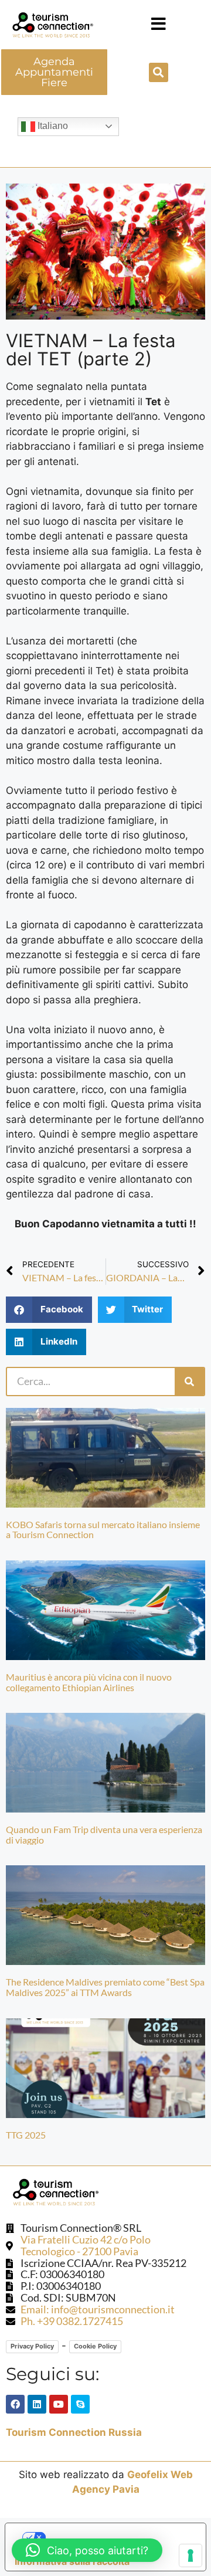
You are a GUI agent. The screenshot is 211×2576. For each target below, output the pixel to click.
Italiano (52, 126)
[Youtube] (59, 2404)
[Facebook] (15, 2404)
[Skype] (80, 2404)
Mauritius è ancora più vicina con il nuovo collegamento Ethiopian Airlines (89, 1682)
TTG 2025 (26, 2135)
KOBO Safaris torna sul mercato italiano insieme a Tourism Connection (103, 1530)
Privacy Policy (32, 2346)
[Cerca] (189, 1382)
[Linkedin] (37, 2404)
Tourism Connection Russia (74, 2432)
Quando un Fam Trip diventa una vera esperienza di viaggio (104, 1835)
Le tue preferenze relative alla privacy (118, 2537)
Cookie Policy (95, 2346)
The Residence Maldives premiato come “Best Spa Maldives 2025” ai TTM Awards (105, 1987)
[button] (159, 24)
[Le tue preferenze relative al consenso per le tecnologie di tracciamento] (190, 2555)
